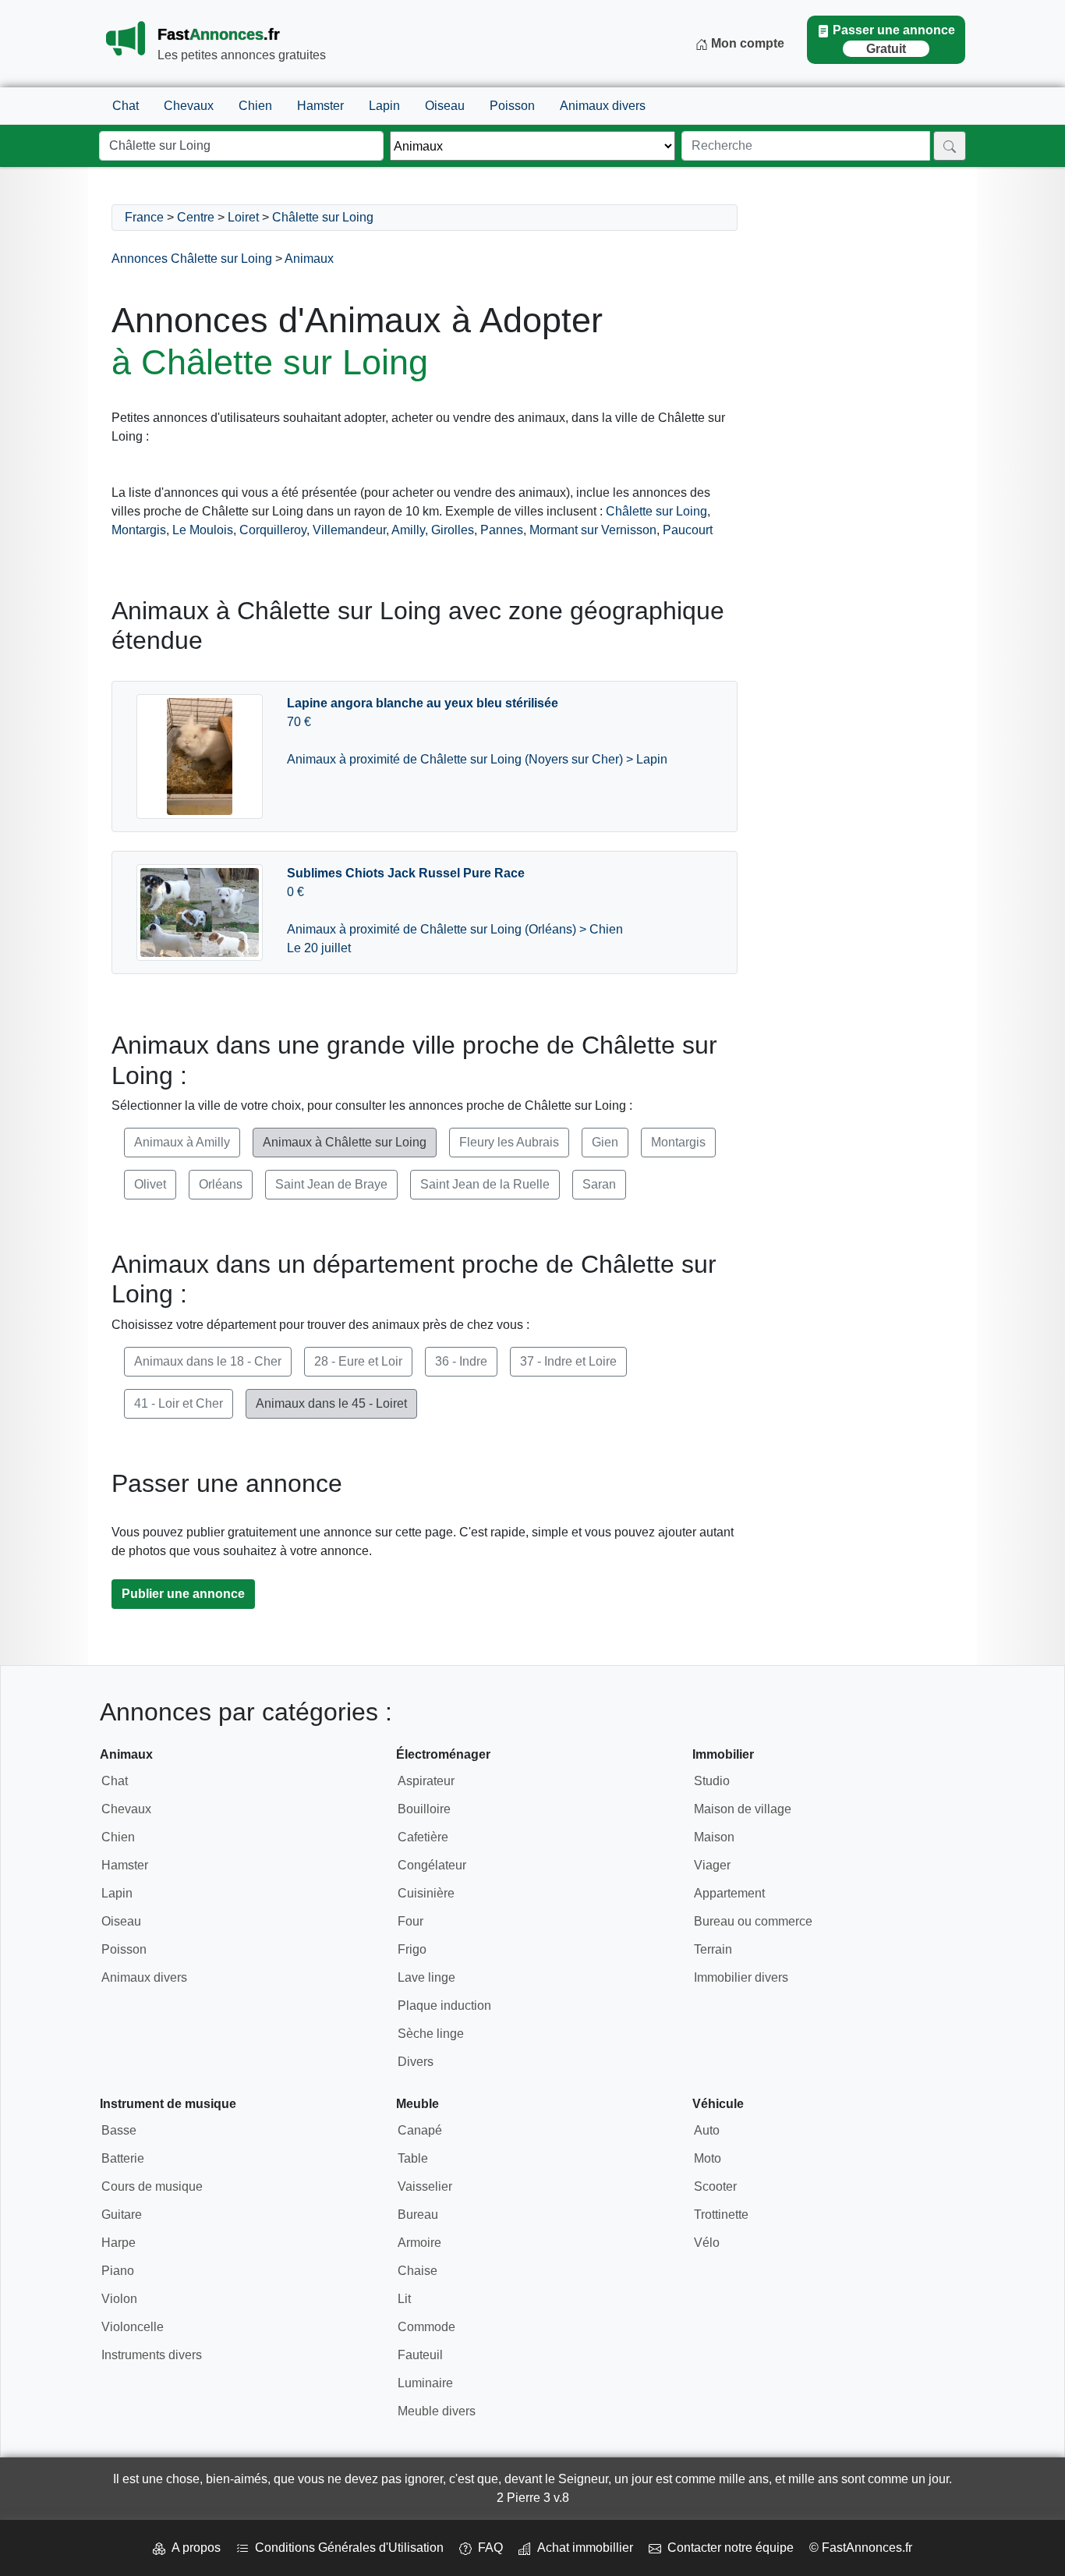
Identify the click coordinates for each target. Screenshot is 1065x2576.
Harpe (119, 2243)
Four (410, 1921)
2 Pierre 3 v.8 (533, 2498)
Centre (196, 217)
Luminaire (425, 2383)
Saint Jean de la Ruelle (485, 1184)
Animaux (309, 259)
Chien (255, 106)
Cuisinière (426, 1893)
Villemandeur (349, 530)
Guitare (122, 2215)
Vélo (707, 2243)
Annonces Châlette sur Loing (192, 259)
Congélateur (432, 1865)
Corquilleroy (273, 530)
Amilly (408, 530)
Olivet (150, 1184)
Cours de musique (152, 2186)
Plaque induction (444, 2006)
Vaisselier (425, 2186)
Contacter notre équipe (727, 2548)
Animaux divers (603, 106)
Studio (712, 1781)
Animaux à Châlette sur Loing (345, 1142)
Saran (599, 1184)
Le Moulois (203, 530)
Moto (708, 2158)
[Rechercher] (950, 146)
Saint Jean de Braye (331, 1184)
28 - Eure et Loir (358, 1361)
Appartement (729, 1893)
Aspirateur (426, 1781)
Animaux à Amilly (182, 1142)
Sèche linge (431, 2034)
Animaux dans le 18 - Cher (208, 1361)
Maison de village (743, 1809)
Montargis (139, 530)
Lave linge (426, 1977)
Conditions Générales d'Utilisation (346, 2548)
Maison (714, 1837)
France (144, 217)
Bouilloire (424, 1809)
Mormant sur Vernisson (593, 530)
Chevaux (189, 106)
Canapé (420, 2130)
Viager (712, 1865)
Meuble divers (437, 2411)
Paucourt (688, 530)
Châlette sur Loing (323, 217)
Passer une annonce (894, 39)
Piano (118, 2271)
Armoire (419, 2243)
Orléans (221, 1184)
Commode (426, 2327)
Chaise (418, 2271)
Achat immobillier (582, 2548)
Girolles (453, 530)
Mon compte (746, 43)
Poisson (512, 106)
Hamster (320, 106)
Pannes (502, 530)
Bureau (418, 2215)
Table (413, 2158)
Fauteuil (420, 2355)
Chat (126, 106)
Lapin (384, 106)
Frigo (412, 1949)
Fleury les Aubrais (509, 1142)
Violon (119, 2299)
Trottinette (721, 2215)
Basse (119, 2130)
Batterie (123, 2158)
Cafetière (423, 1837)
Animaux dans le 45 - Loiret (331, 1403)
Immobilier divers (741, 1977)
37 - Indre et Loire (568, 1361)
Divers (416, 2062)
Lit (404, 2299)
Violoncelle (133, 2327)
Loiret (243, 217)
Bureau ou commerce (753, 1921)
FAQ (487, 2548)
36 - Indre (461, 1361)
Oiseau (445, 106)
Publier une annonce (183, 1594)
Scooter (715, 2186)
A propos (193, 2548)
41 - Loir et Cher (179, 1403)
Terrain (713, 1949)
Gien (605, 1142)
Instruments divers (152, 2355)
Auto (707, 2130)
